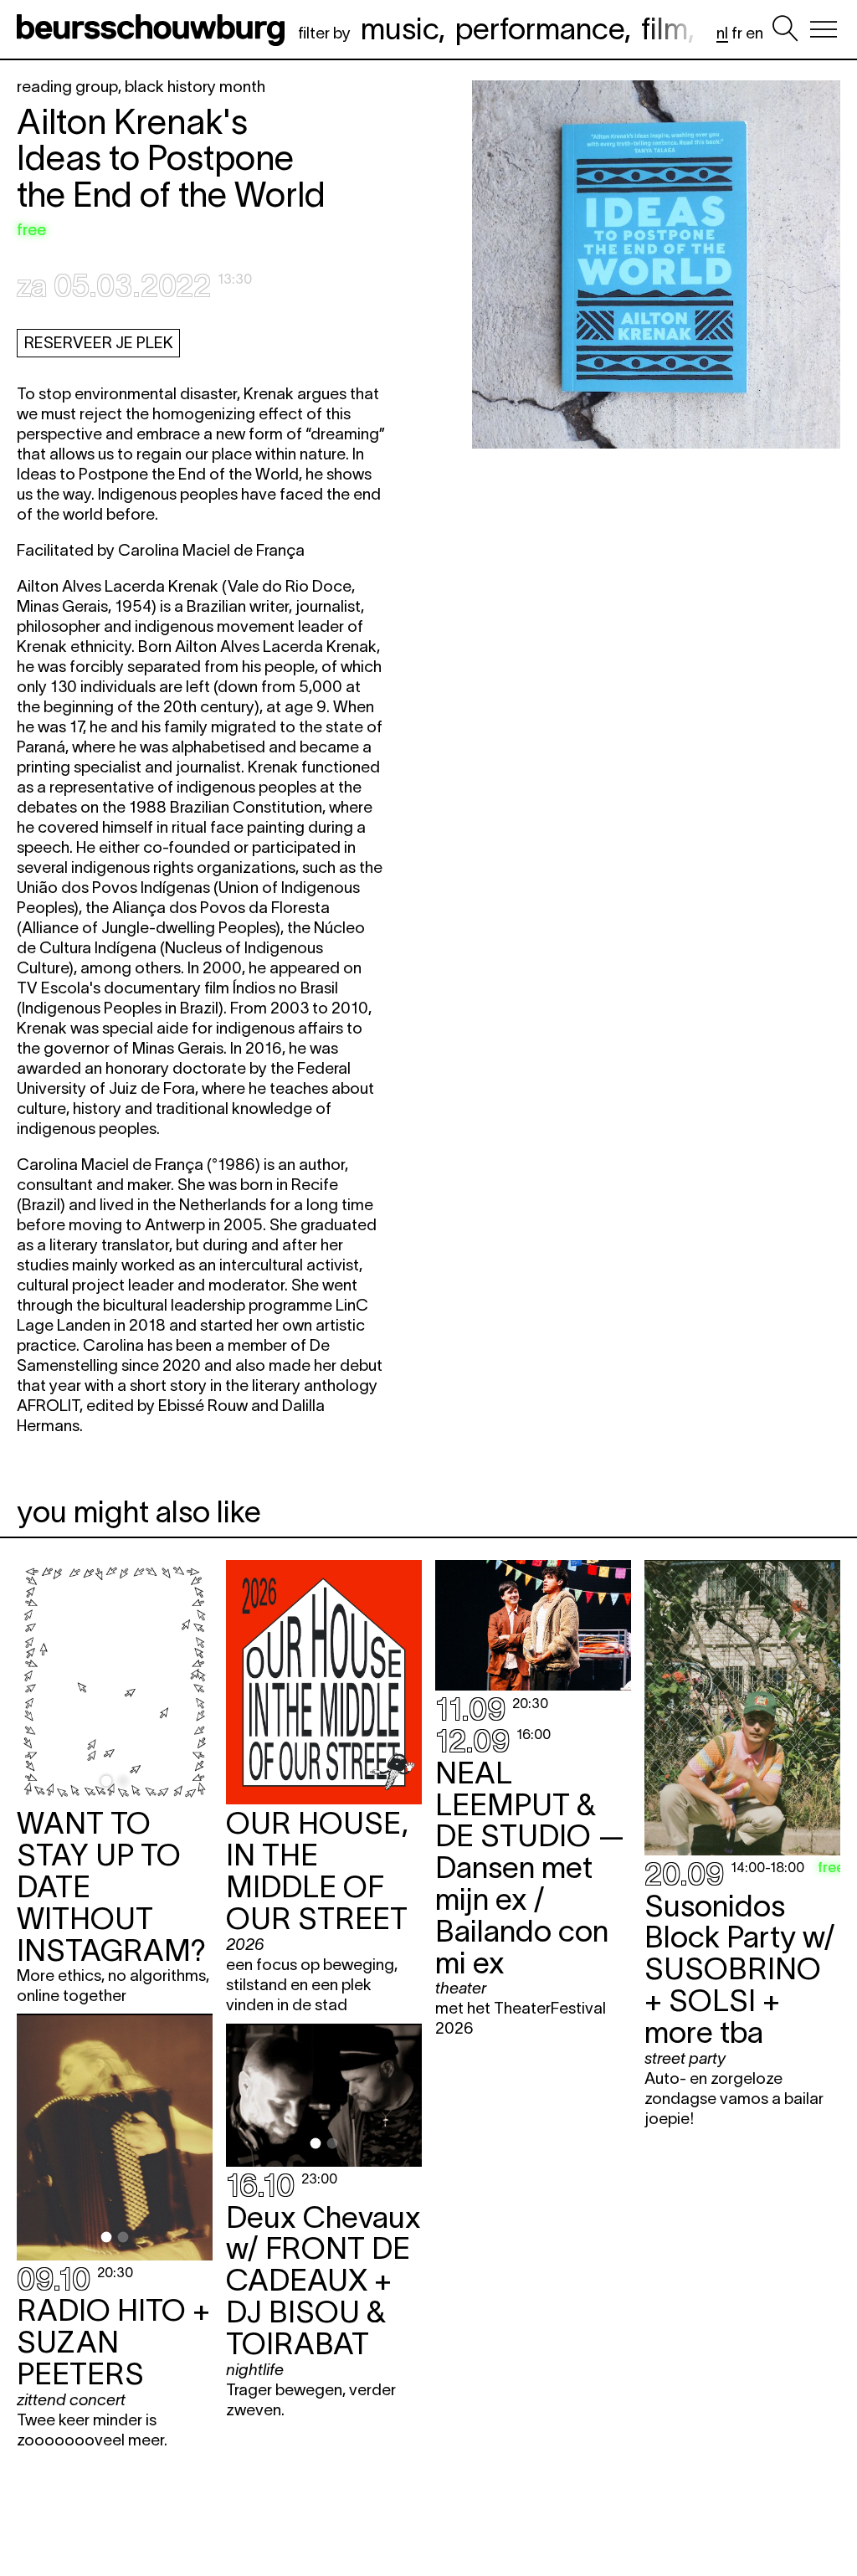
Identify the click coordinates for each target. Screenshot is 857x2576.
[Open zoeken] (785, 29)
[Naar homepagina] (154, 29)
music (400, 28)
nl (722, 33)
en (754, 33)
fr (737, 33)
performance (540, 28)
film (665, 28)
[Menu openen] (824, 29)
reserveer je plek (99, 343)
